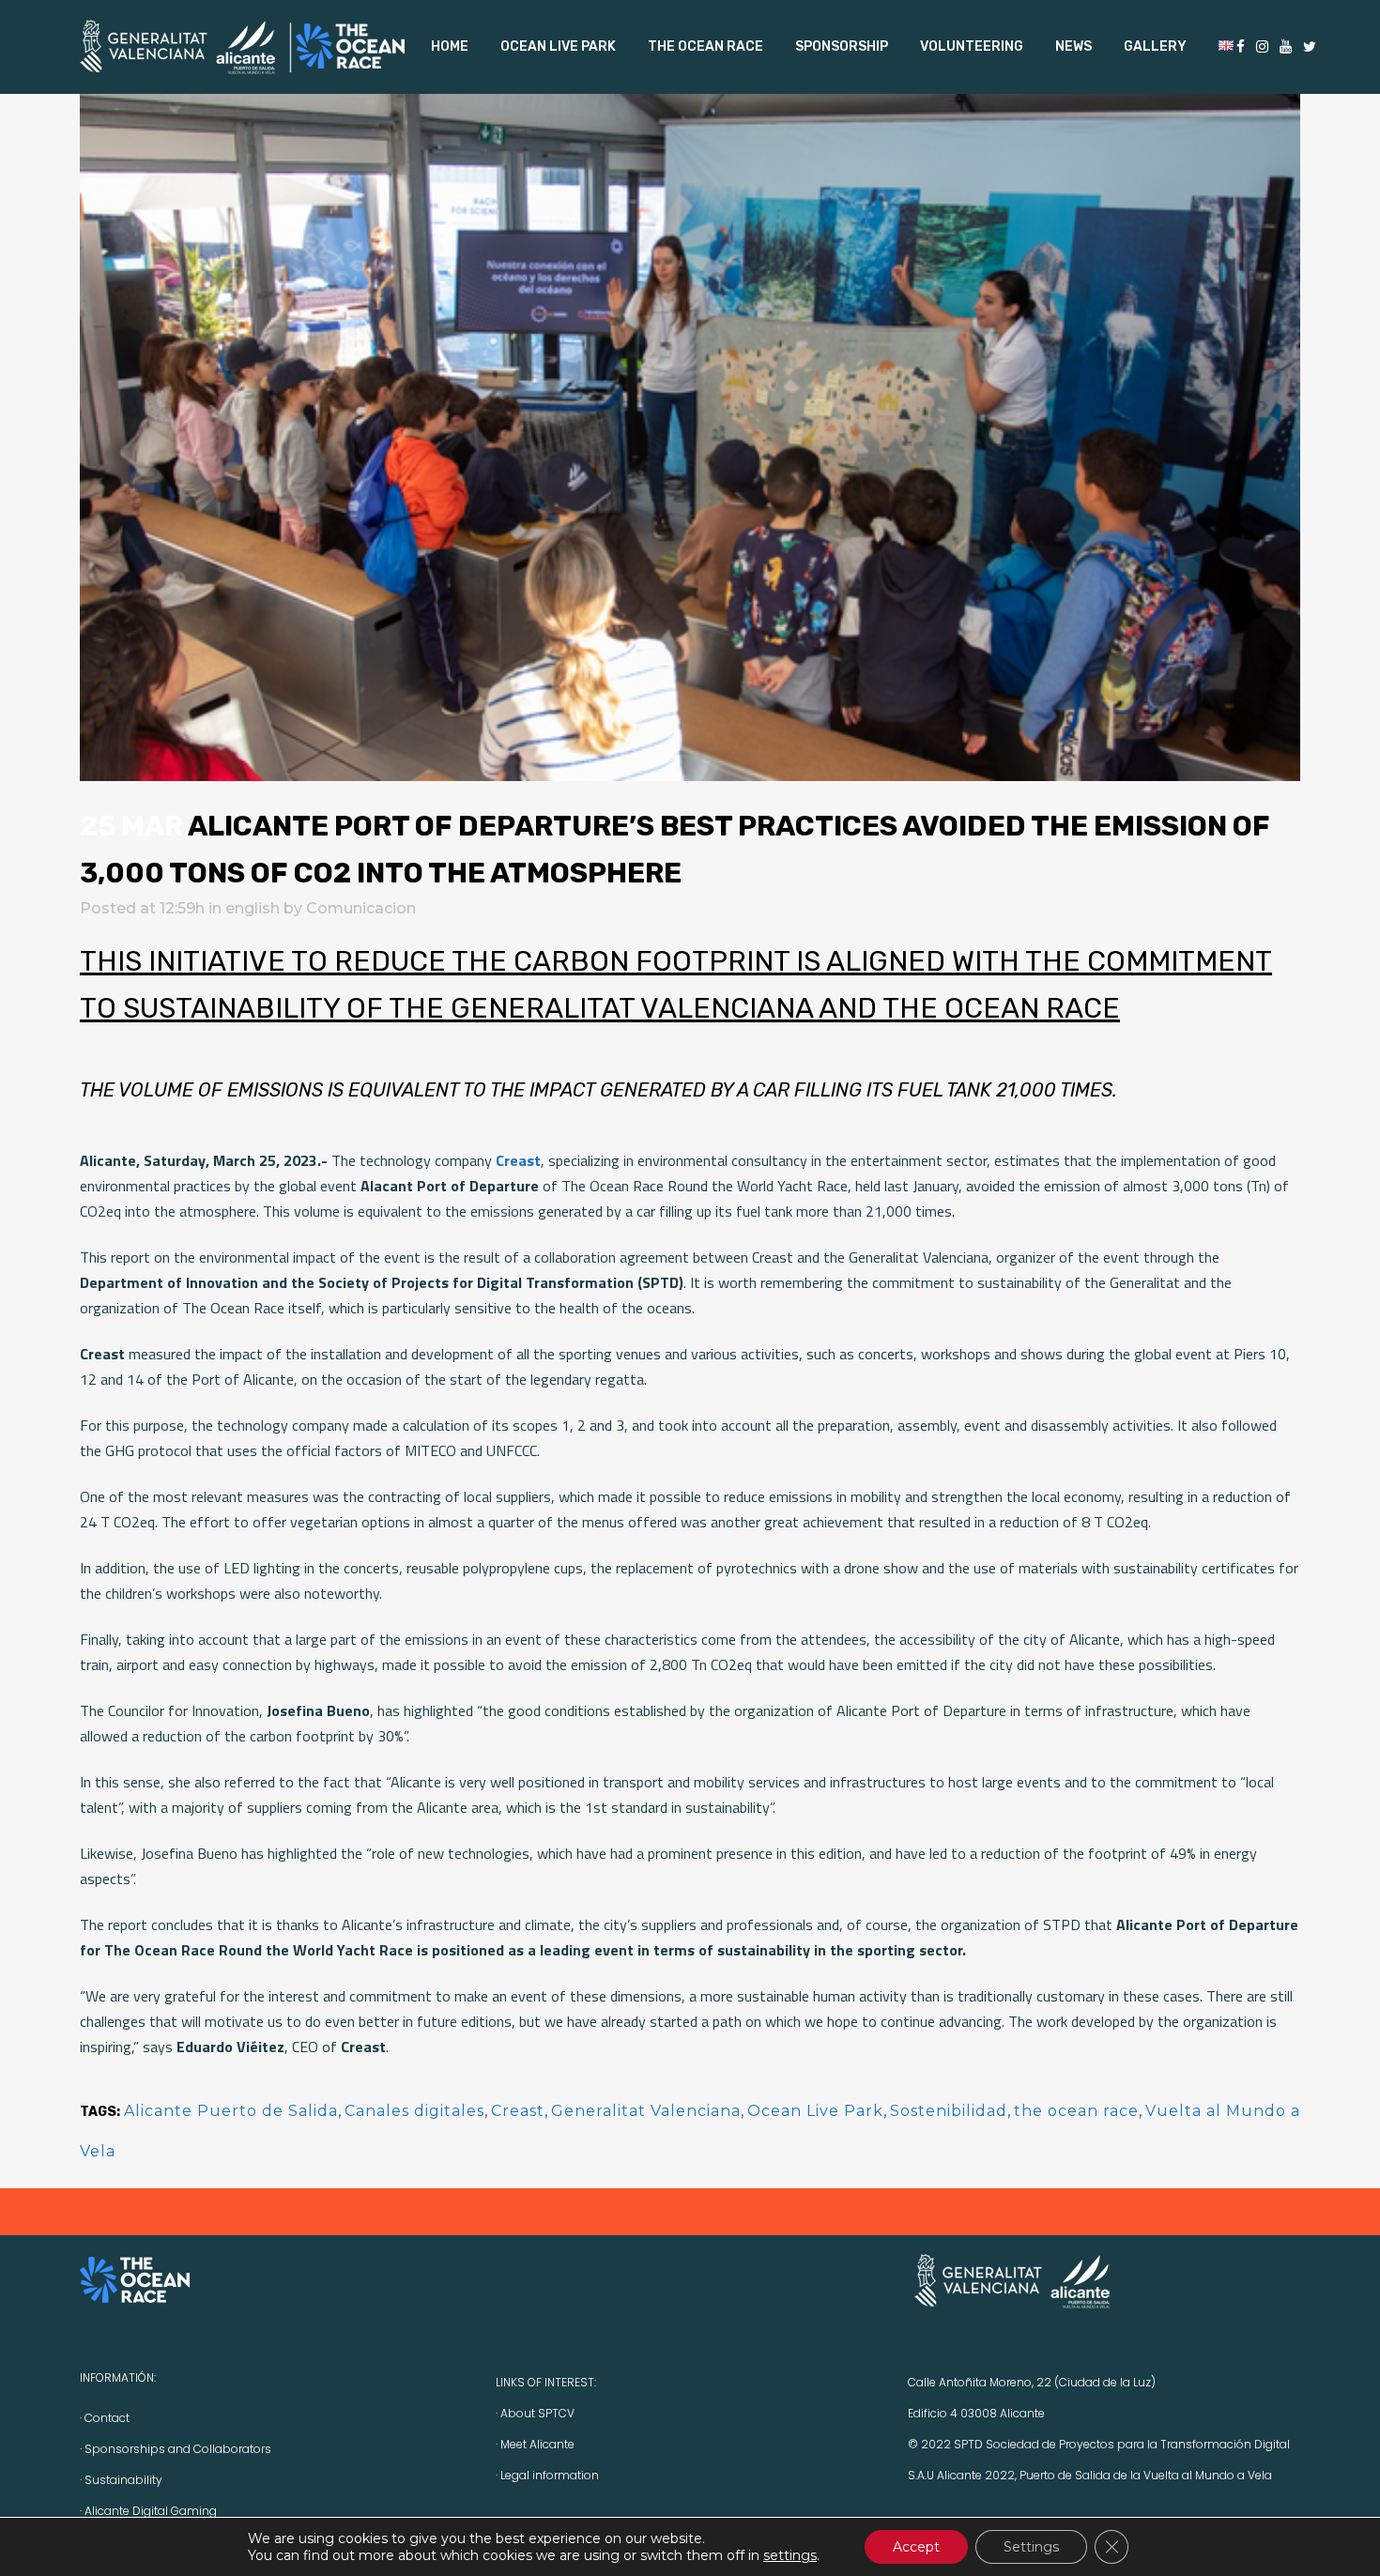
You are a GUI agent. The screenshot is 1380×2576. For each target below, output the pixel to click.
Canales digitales (414, 2111)
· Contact (105, 2418)
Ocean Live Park (815, 2111)
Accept (916, 2547)
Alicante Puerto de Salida (231, 2111)
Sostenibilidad (949, 2111)
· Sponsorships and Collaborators (176, 2449)
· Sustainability (121, 2480)
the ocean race (1076, 2111)
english (253, 908)
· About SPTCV (535, 2413)
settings (790, 2555)
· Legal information (547, 2475)
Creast (518, 2111)
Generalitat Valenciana (646, 2111)
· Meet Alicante (535, 2444)
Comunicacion (361, 908)
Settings (1031, 2547)
